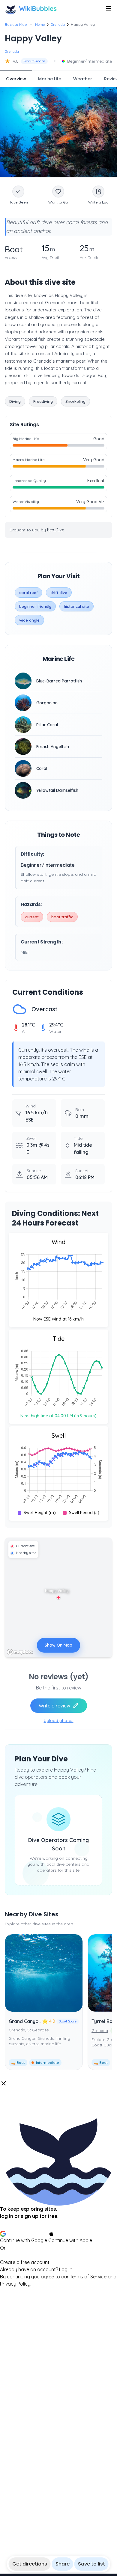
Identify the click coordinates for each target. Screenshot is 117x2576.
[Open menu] (109, 8)
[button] (58, 2184)
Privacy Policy (15, 2284)
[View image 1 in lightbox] (58, 132)
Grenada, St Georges (29, 2030)
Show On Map (58, 1645)
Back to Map (16, 24)
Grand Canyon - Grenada (37, 2021)
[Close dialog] (4, 2083)
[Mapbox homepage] (20, 1652)
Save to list (91, 2564)
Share (63, 2564)
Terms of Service (88, 2277)
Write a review (54, 1706)
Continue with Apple (70, 2240)
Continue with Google (24, 2240)
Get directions (30, 2564)
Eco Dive (56, 530)
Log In (66, 2269)
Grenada (58, 24)
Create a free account (25, 2262)
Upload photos (59, 1721)
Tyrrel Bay (103, 2021)
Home (40, 24)
